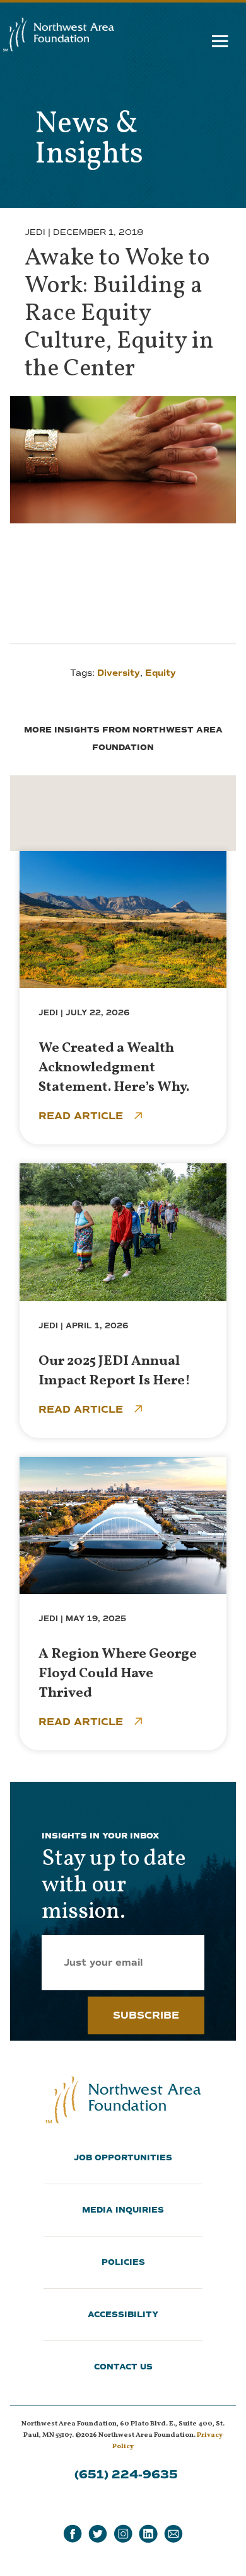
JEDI (35, 232)
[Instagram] (123, 2534)
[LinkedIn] (148, 2534)
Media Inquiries (123, 2210)
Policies (123, 2262)
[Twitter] (98, 2534)
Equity (161, 673)
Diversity (119, 673)
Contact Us (123, 2367)
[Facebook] (73, 2534)
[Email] (173, 2534)
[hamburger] (220, 44)
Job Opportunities (123, 2158)
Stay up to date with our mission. (114, 1886)
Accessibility (123, 2315)
